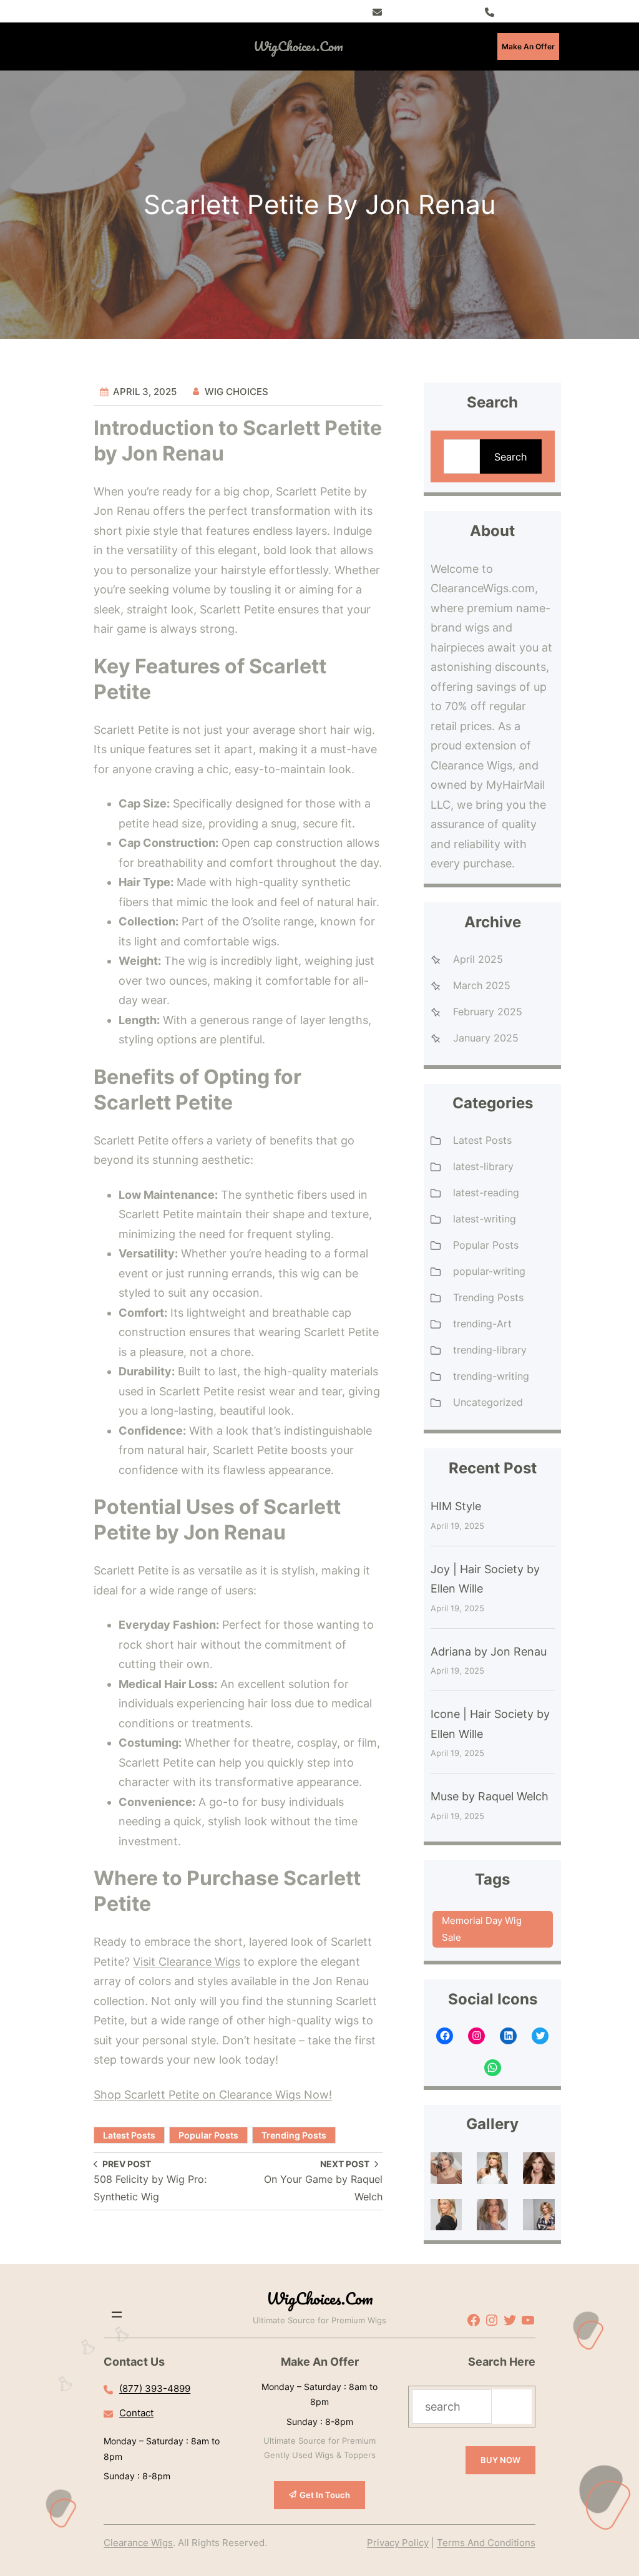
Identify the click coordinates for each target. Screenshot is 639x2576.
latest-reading (486, 1193)
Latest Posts (129, 2135)
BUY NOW (500, 2460)
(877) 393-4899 (529, 11)
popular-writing (489, 1271)
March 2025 (482, 985)
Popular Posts (208, 2135)
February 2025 (488, 1012)
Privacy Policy (398, 2543)
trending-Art (482, 1324)
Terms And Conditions (486, 2543)
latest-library (483, 1166)
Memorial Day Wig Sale (482, 1929)
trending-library (490, 1350)
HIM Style (456, 1506)
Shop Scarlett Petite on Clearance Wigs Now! (213, 2095)
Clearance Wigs (138, 2543)
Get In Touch (325, 2495)
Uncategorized (488, 1402)
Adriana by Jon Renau (489, 1651)
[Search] (512, 2407)
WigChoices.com (298, 46)
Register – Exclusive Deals (434, 11)
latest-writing (485, 1219)
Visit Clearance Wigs (187, 1962)
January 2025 (486, 1038)
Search (510, 457)
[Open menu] (144, 46)
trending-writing (491, 1376)
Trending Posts (294, 2135)
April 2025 (478, 959)
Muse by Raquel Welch (490, 1796)
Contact (136, 2413)
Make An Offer (528, 46)
